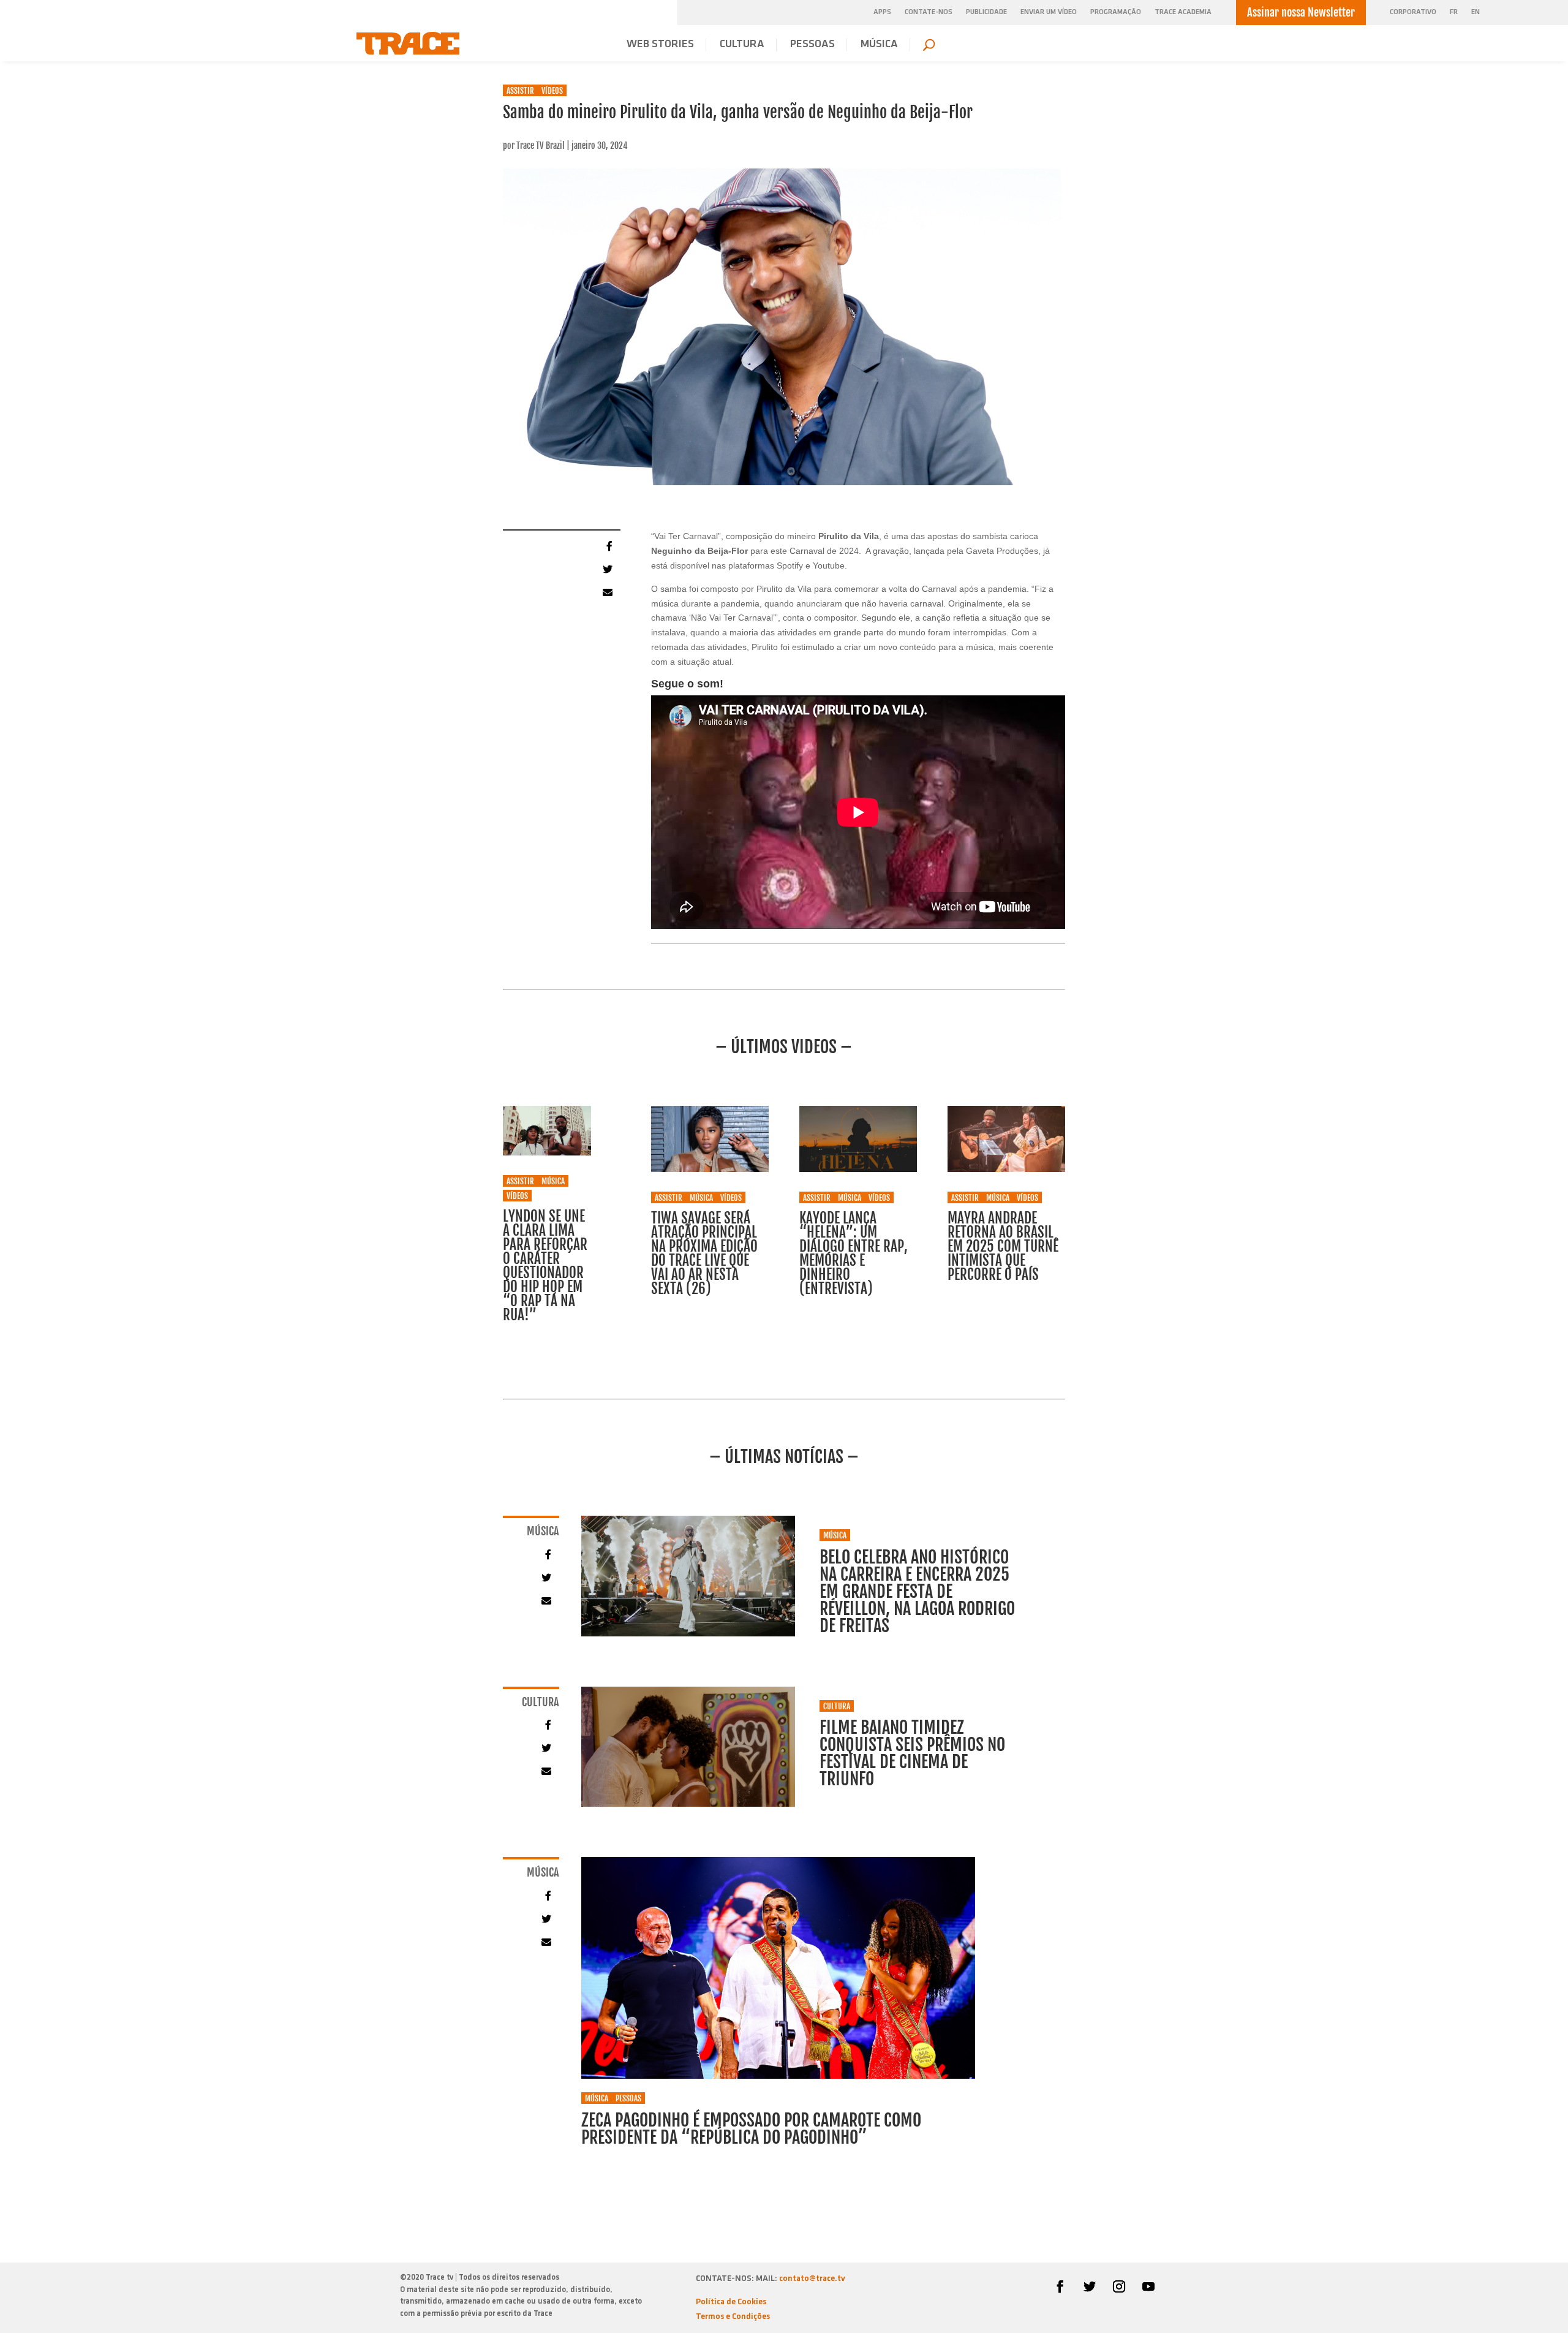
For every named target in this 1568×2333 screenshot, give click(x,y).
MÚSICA (879, 45)
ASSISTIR (520, 91)
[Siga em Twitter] (1090, 2286)
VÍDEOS (552, 91)
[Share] (606, 545)
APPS (882, 12)
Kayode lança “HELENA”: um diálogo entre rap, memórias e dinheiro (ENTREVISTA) (854, 1253)
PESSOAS (812, 45)
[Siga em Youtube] (1148, 2286)
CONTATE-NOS (929, 12)
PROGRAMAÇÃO (1116, 12)
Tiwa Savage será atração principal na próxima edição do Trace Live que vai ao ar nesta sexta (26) (704, 1253)
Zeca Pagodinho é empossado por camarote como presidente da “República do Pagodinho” (751, 2129)
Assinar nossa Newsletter (1301, 12)
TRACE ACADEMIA (1183, 12)
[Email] (606, 592)
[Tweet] (606, 569)
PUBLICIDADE (986, 12)
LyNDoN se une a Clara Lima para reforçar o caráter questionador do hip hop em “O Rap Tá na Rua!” (545, 1266)
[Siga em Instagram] (1119, 2286)
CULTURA (742, 45)
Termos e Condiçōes (733, 2317)
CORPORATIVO (1413, 13)
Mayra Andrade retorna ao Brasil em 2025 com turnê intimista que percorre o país (1003, 1246)
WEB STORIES (660, 45)
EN (1476, 13)
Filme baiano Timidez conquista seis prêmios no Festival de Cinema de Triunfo (912, 1753)
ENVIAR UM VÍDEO (1049, 12)
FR (1454, 13)
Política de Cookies (731, 2302)
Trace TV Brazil (541, 146)
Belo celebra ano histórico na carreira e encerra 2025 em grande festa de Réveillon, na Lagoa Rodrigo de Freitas (917, 1591)
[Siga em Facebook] (1060, 2286)
